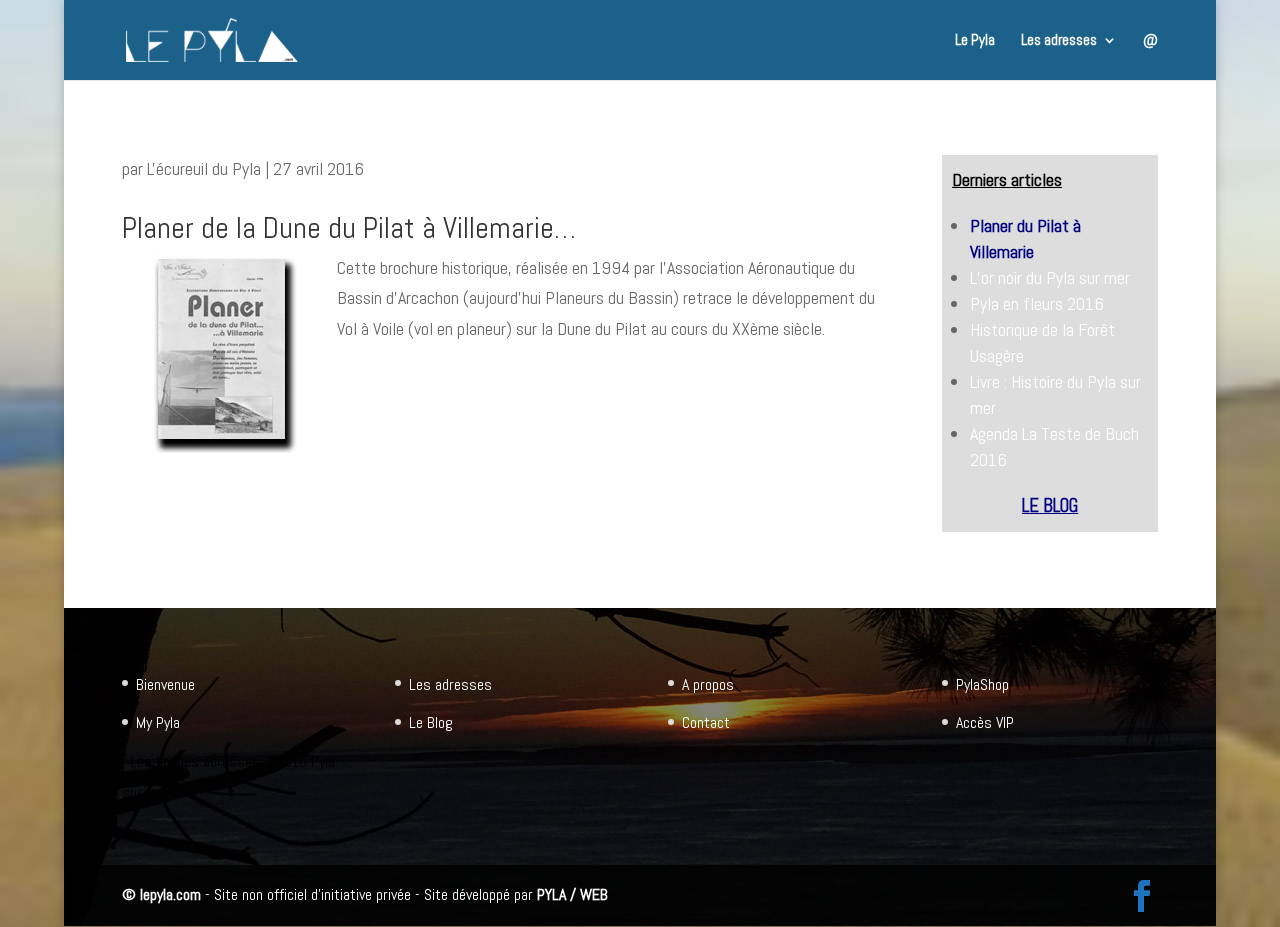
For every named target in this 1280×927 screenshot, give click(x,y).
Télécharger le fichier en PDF (434, 376)
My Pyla (158, 722)
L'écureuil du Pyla (204, 168)
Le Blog (431, 722)
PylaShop (982, 684)
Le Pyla (975, 41)
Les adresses (1059, 41)
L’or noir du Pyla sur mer (1050, 277)
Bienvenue (165, 684)
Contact (706, 722)
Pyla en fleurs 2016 (1037, 303)
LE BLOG (1050, 506)
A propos (708, 684)
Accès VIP (985, 722)
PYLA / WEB (572, 894)
